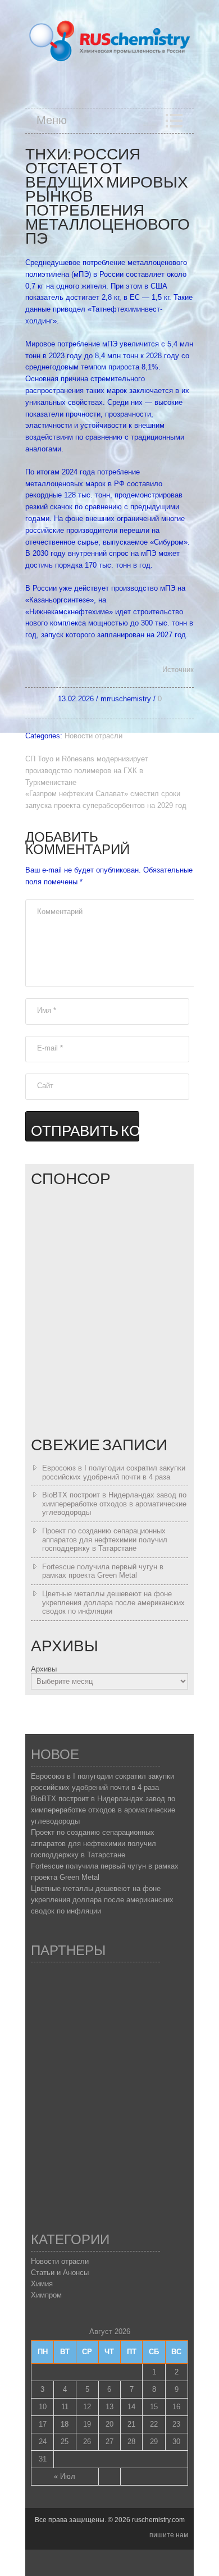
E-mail (50, 1048)
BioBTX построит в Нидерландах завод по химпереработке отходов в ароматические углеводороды (114, 1504)
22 (154, 2424)
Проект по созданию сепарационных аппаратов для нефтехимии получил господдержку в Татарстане (105, 1540)
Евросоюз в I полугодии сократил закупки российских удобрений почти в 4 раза (114, 1472)
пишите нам (169, 2535)
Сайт (45, 1086)
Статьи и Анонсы (60, 2273)
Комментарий (60, 912)
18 (65, 2424)
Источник (178, 670)
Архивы (44, 1669)
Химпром (46, 2295)
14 (131, 2407)
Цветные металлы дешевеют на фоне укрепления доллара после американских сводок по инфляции (113, 1602)
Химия (42, 2284)
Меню (52, 121)
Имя (47, 1010)
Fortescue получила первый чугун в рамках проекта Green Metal (103, 1571)
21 (131, 2424)
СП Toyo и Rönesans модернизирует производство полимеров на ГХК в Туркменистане (87, 771)
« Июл (65, 2476)
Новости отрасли (93, 736)
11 (65, 2407)
